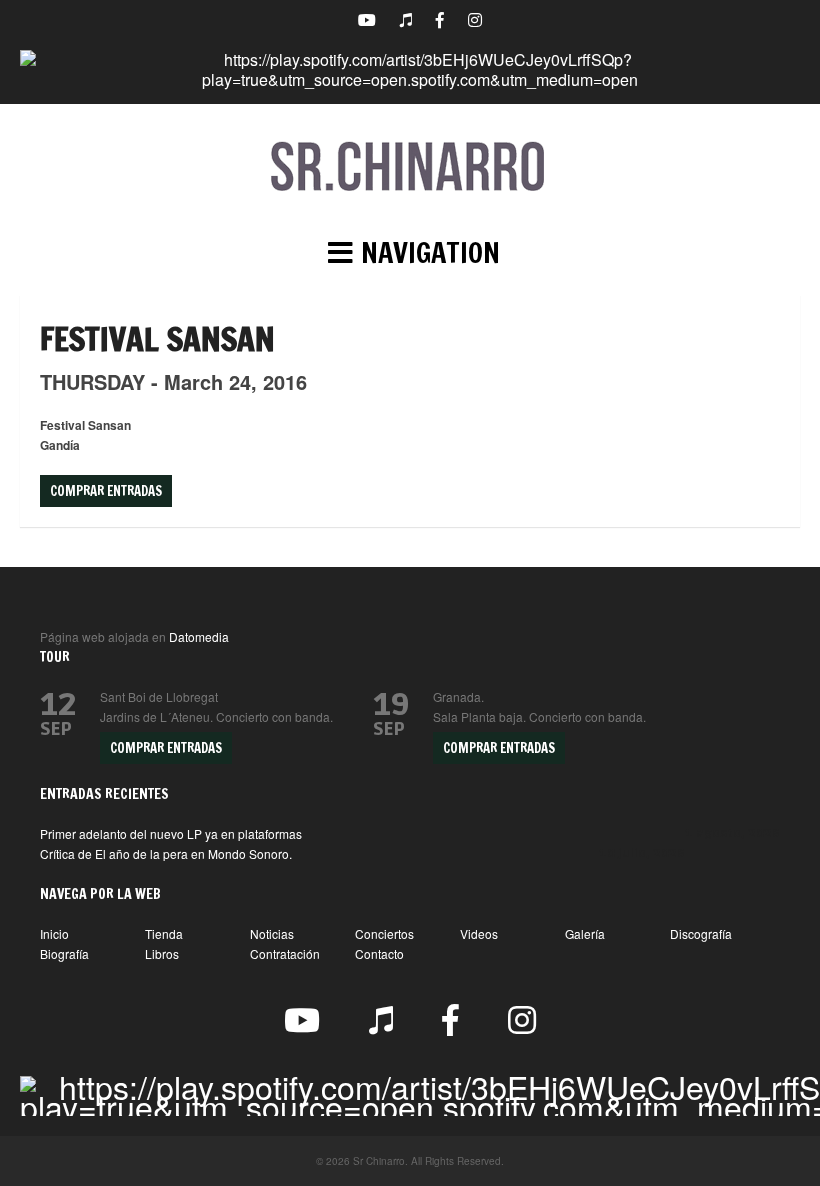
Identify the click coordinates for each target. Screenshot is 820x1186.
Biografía (64, 953)
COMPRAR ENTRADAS (166, 748)
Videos (479, 933)
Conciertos (384, 933)
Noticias (272, 933)
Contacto (379, 953)
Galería (585, 933)
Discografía (701, 933)
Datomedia (199, 636)
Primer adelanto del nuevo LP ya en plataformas (171, 833)
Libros (162, 953)
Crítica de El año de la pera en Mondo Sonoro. (166, 853)
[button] (410, 253)
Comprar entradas (106, 491)
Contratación (285, 953)
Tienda (164, 933)
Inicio (54, 933)
